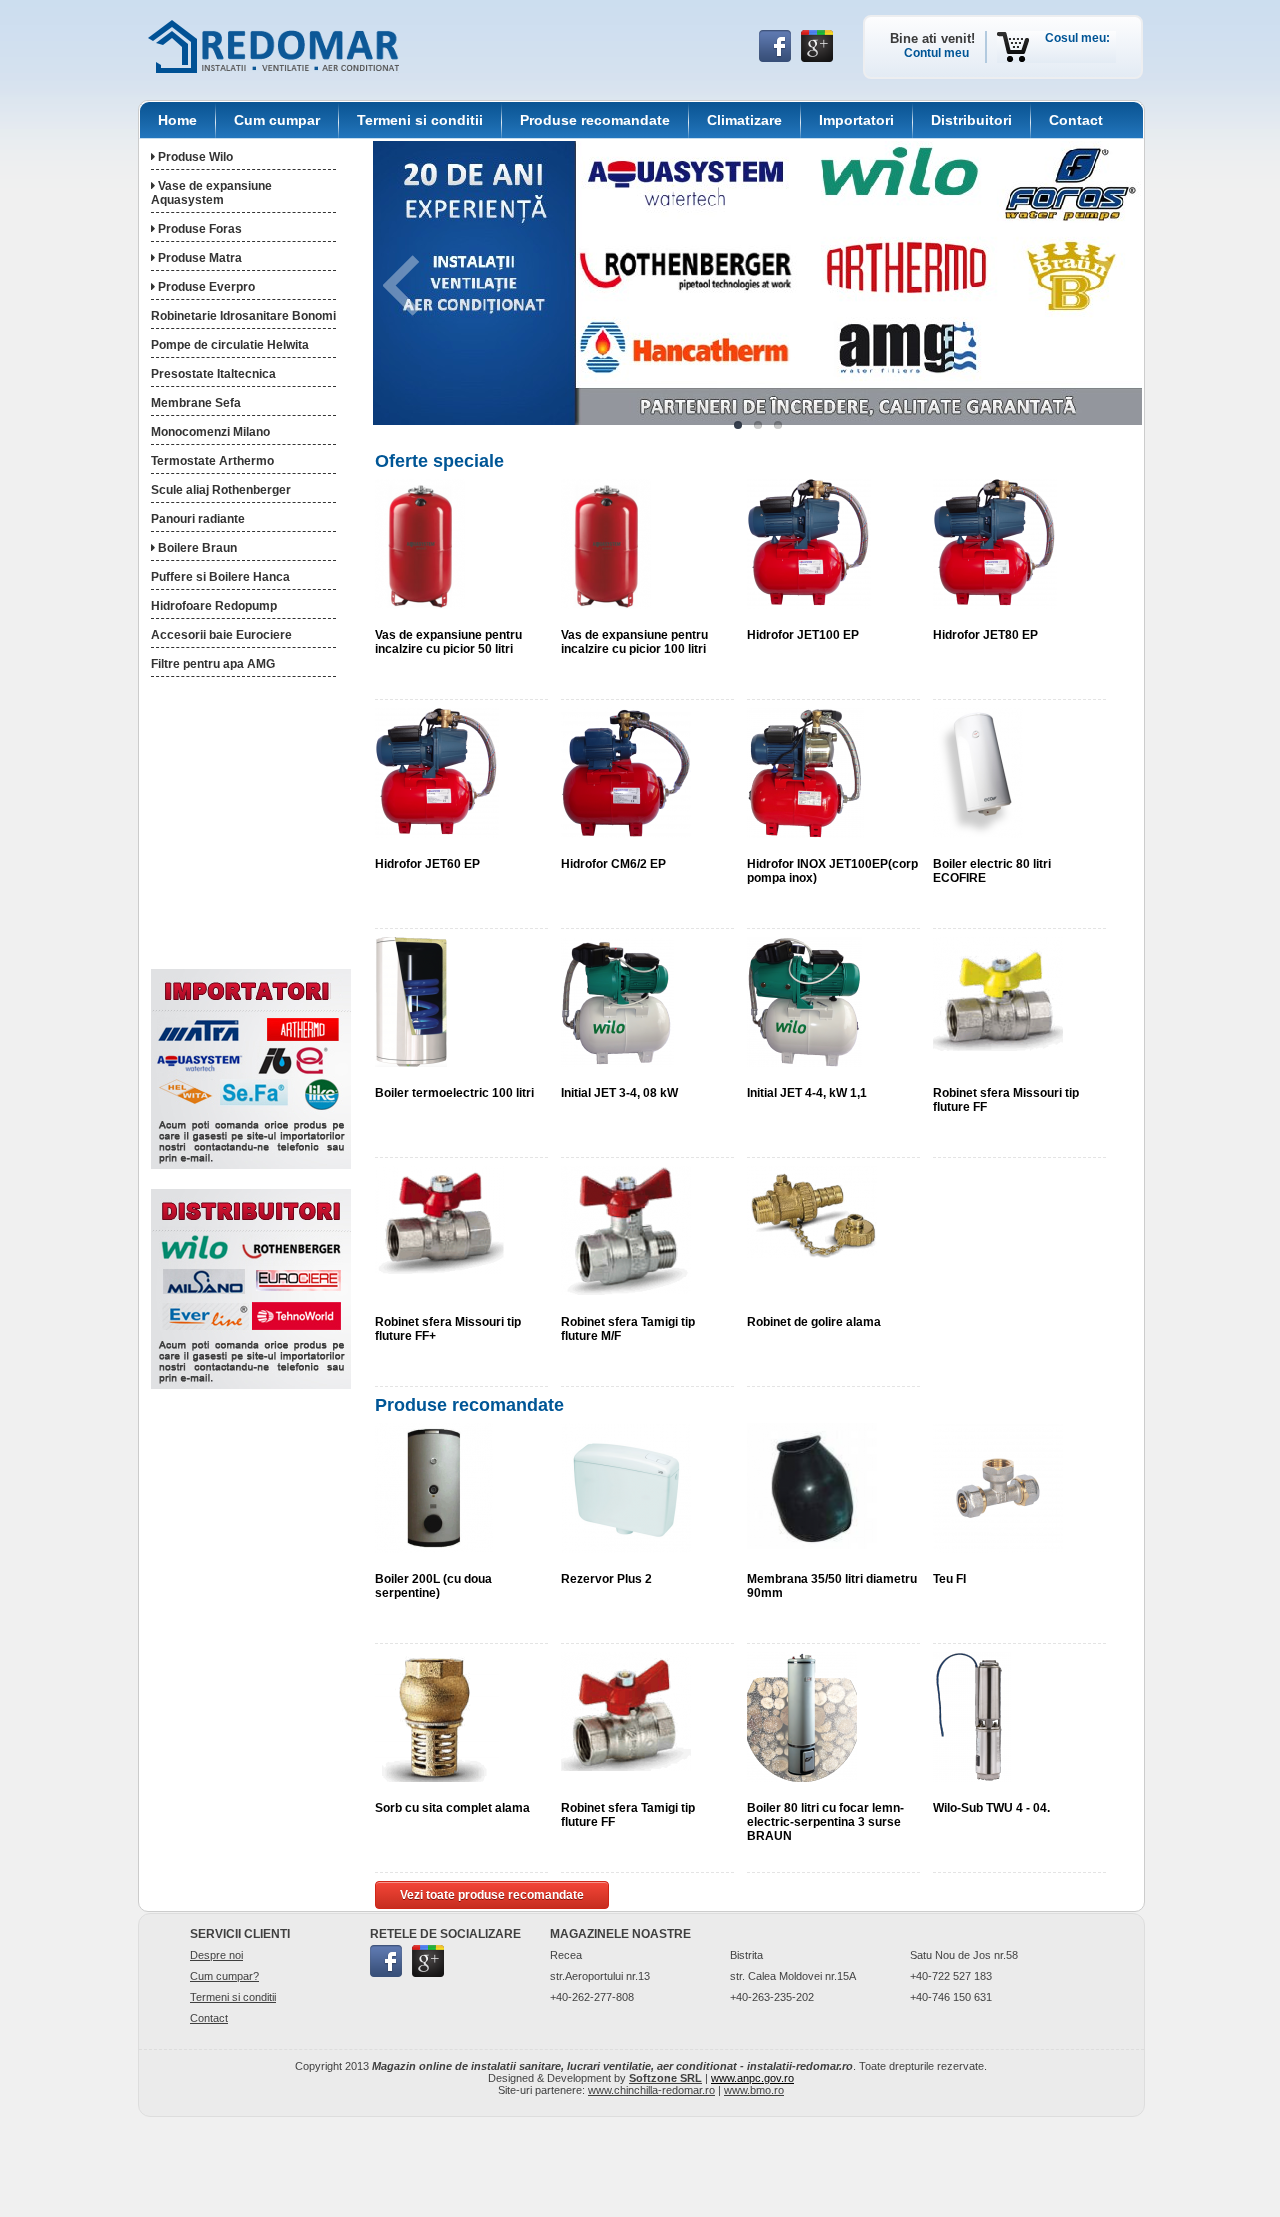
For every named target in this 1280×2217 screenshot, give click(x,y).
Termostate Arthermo (212, 461)
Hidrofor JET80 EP (985, 635)
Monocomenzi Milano (210, 432)
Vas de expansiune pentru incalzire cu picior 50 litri (448, 642)
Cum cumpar (277, 120)
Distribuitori (971, 120)
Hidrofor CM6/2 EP (613, 864)
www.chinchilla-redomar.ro (651, 2090)
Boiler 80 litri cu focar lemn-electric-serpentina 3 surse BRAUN (825, 1822)
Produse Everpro (205, 287)
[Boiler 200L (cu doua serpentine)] (434, 1487)
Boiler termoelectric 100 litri (454, 1093)
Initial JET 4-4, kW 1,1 (807, 1093)
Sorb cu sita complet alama (452, 1808)
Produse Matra (198, 258)
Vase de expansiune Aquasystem (211, 193)
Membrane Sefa (196, 403)
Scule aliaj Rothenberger (221, 490)
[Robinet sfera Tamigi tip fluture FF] (626, 1711)
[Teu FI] (998, 1487)
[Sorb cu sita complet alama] (437, 1716)
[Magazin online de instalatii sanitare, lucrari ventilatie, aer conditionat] (273, 46)
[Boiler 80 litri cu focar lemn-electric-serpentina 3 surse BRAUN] (802, 1716)
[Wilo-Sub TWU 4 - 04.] (972, 1716)
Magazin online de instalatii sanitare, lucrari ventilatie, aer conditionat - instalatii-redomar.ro (612, 2066)
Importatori (856, 120)
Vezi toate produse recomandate (492, 1895)
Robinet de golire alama (814, 1322)
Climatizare (744, 120)
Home (177, 120)
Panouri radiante (198, 519)
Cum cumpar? (224, 1976)
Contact (1076, 120)
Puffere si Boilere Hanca (220, 577)
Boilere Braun (196, 548)
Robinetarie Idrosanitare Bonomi (243, 316)
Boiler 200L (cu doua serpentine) (433, 1586)
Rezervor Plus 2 (606, 1579)
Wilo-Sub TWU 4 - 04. (991, 1808)
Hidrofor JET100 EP (803, 635)
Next (1094, 285)
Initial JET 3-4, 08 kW (619, 1093)
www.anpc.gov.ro (752, 2078)
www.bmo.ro (754, 2090)
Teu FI (949, 1579)
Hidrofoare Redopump (214, 606)
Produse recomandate (595, 120)
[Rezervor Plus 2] (626, 1487)
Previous (421, 285)
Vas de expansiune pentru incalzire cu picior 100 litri (634, 642)
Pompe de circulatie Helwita (230, 345)
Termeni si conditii (420, 120)
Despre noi (216, 1955)
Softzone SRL (665, 2078)
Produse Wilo (194, 157)
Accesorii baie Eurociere (221, 635)
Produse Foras (198, 229)
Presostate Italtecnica (213, 374)
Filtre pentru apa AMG (213, 664)
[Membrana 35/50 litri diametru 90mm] (812, 1485)
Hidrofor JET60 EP (427, 864)
